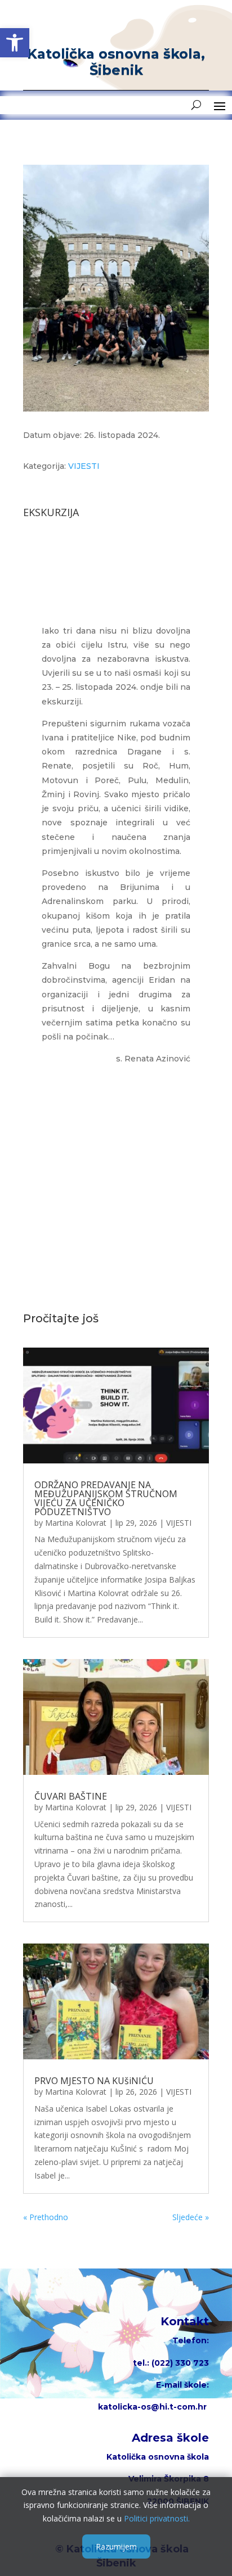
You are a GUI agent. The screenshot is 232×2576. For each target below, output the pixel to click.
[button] (15, 43)
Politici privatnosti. (157, 2518)
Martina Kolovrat (76, 1523)
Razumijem (116, 2546)
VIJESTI (84, 466)
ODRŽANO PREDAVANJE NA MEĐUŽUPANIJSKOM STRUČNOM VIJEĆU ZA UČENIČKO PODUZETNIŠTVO (106, 1498)
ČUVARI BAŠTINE (71, 1796)
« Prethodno (46, 2217)
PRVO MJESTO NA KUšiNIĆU (94, 2081)
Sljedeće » (191, 2217)
